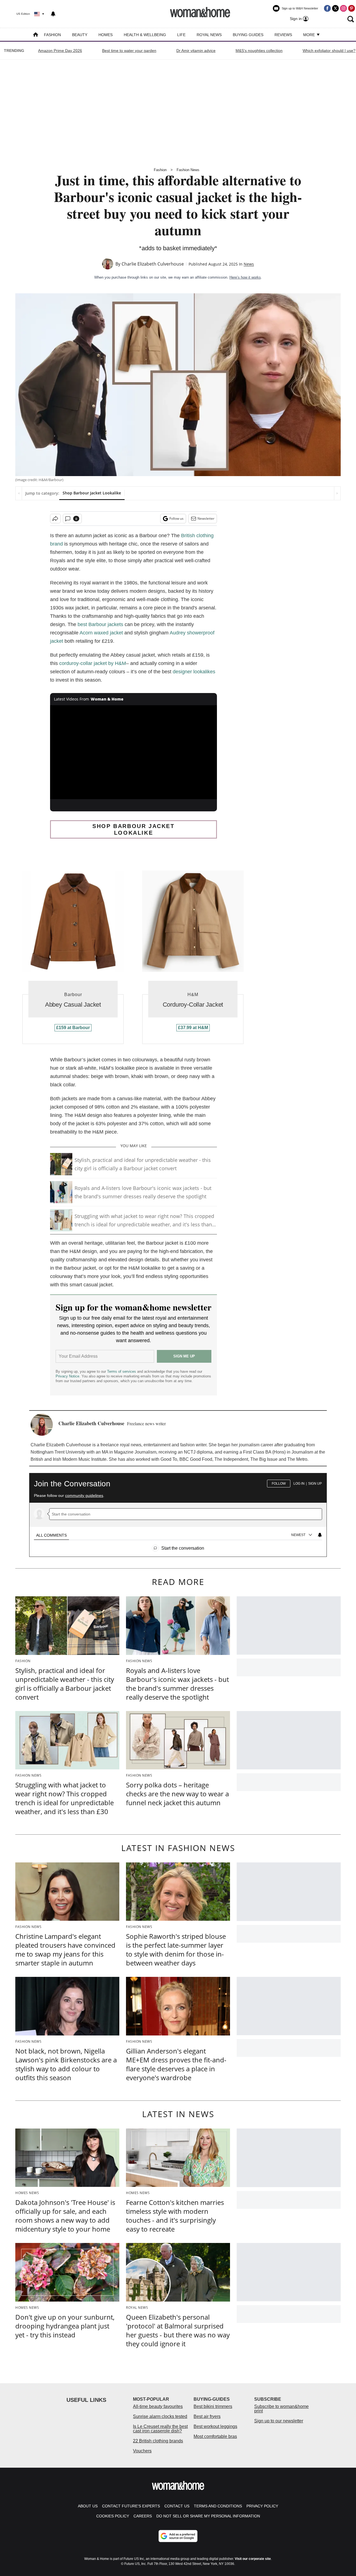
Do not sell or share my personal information (208, 2516)
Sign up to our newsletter (279, 2421)
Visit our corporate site (253, 2559)
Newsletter (206, 518)
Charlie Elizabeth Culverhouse (153, 264)
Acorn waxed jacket (102, 633)
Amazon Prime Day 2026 (60, 51)
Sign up (315, 1484)
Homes (106, 35)
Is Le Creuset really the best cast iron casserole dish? (160, 2429)
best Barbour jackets (100, 624)
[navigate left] (19, 493)
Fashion (52, 35)
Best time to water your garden (129, 51)
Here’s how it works (245, 277)
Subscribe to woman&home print (281, 2409)
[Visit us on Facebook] (327, 8)
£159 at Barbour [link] (73, 1028)
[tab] (51, 1535)
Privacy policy (262, 2506)
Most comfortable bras (215, 2436)
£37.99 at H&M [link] (193, 1028)
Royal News (209, 35)
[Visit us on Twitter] (335, 8)
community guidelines (84, 1495)
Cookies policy (113, 2516)
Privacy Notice (67, 1376)
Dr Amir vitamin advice (196, 51)
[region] (178, 1512)
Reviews (283, 35)
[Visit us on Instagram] (343, 8)
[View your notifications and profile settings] (53, 14)
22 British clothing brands (158, 2441)
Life (181, 35)
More (310, 35)
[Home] (36, 35)
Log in (299, 1484)
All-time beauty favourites (158, 2406)
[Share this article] (55, 519)
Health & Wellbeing (145, 35)
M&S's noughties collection (259, 51)
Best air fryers (207, 2416)
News (249, 264)
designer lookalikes (194, 672)
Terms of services (122, 1371)
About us (88, 2506)
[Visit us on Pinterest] (352, 8)
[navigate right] (337, 493)
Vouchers (142, 2451)
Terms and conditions (218, 2506)
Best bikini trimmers (213, 2406)
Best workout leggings (215, 2426)
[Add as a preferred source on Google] (178, 2536)
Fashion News (188, 170)
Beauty (80, 35)
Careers (143, 2516)
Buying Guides (248, 35)
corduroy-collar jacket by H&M (92, 663)
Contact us (177, 2506)
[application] (133, 752)
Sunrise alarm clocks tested (160, 2416)
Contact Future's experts (131, 2506)
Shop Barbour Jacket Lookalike (92, 493)
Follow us (176, 518)
